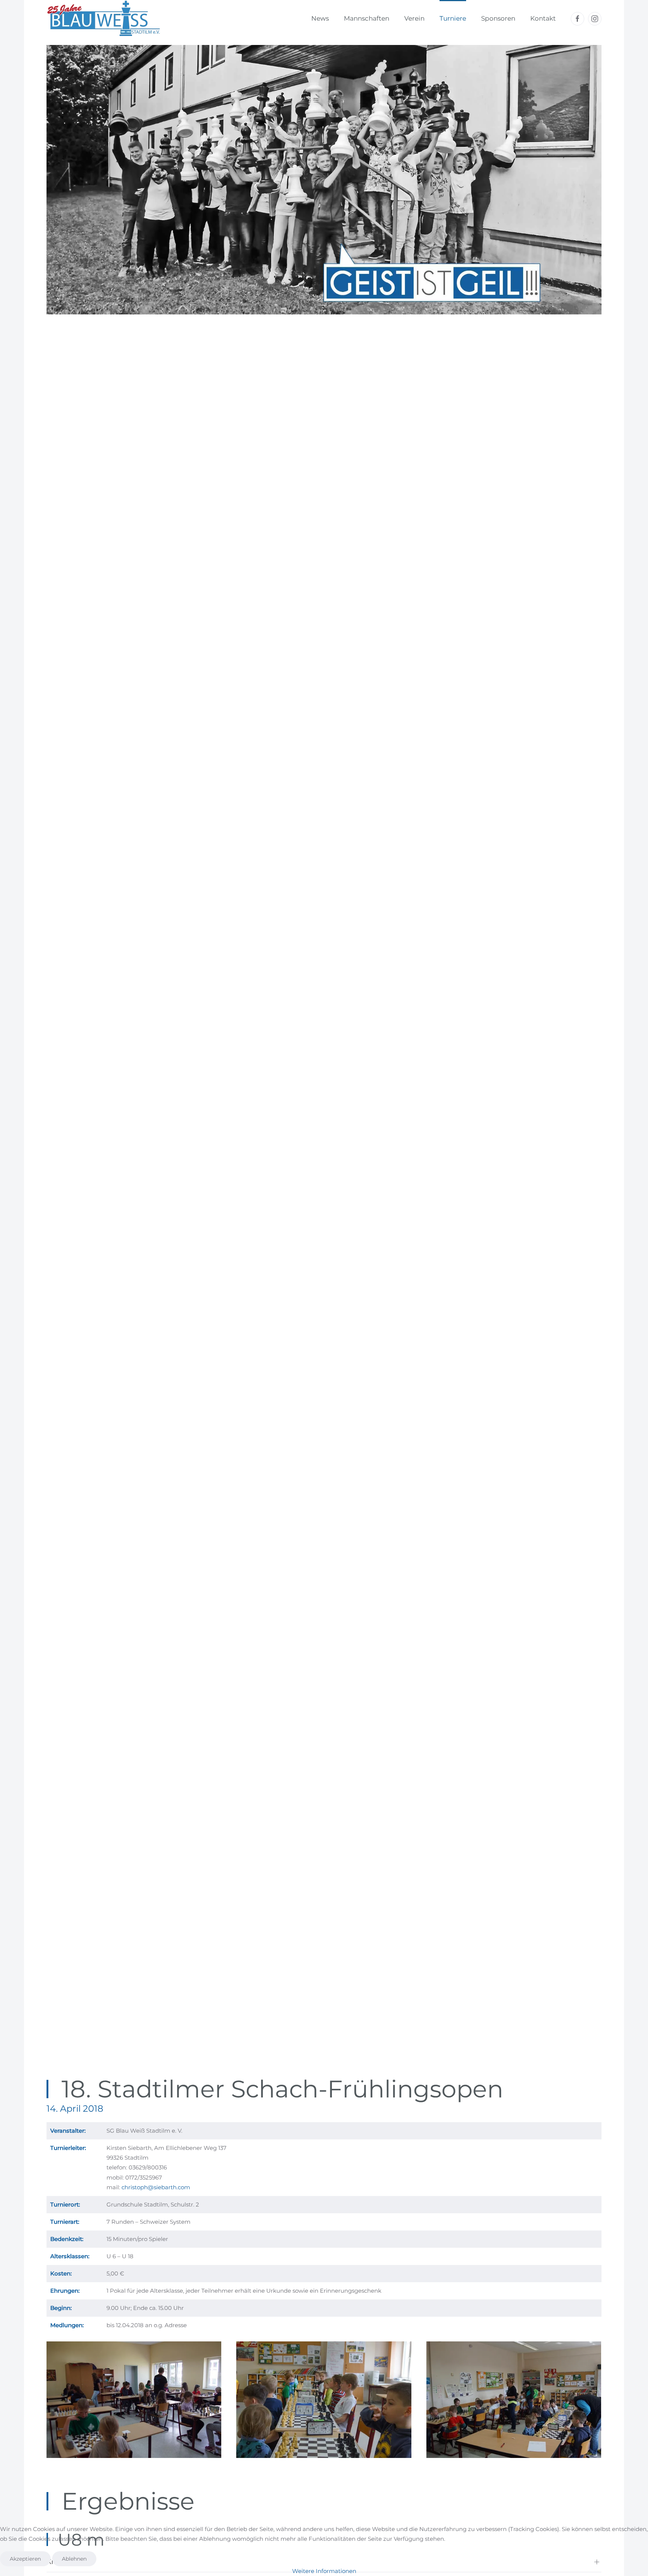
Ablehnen (74, 2559)
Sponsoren (498, 18)
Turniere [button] (453, 18)
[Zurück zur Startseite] (103, 19)
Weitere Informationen (324, 2571)
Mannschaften (367, 18)
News (320, 18)
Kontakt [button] (543, 18)
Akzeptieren (25, 2559)
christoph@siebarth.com (156, 2187)
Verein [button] (414, 18)
